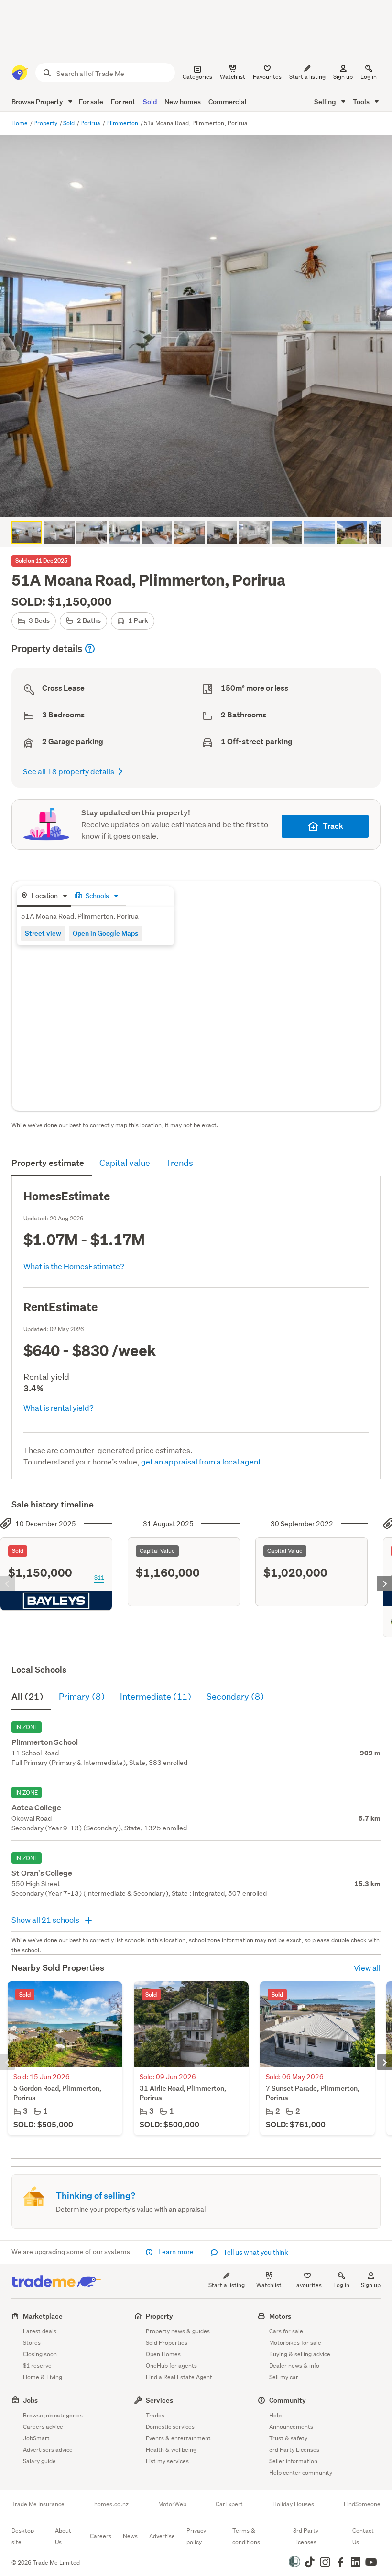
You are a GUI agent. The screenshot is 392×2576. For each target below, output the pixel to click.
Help (275, 2415)
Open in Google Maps (105, 933)
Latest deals (40, 2331)
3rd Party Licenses (294, 2450)
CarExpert (229, 2504)
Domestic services (170, 2427)
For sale (91, 102)
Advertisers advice (48, 2450)
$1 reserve (37, 2366)
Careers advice (43, 2427)
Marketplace (43, 2316)
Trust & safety (288, 2438)
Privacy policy (196, 2536)
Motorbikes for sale (295, 2343)
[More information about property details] (90, 649)
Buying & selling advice (300, 2354)
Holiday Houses (293, 2504)
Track (333, 826)
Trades (155, 2415)
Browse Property (38, 102)
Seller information (293, 2461)
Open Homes (163, 2354)
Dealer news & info (294, 2366)
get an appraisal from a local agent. (202, 1461)
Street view (43, 933)
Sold (150, 102)
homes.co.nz (111, 2504)
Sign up (343, 77)
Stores (32, 2343)
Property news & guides (178, 2331)
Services (159, 2400)
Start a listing (227, 2285)
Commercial (228, 102)
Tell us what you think (255, 2252)
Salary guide (39, 2461)
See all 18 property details (69, 771)
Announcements (291, 2427)
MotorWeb (172, 2504)
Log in (369, 77)
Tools (362, 102)
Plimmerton (123, 123)
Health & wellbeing (171, 2450)
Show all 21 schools (46, 1919)
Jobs (30, 2400)
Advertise (162, 2536)
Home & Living (43, 2377)
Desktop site (23, 2536)
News (130, 2536)
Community (288, 2400)
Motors (280, 2316)
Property (46, 123)
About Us (63, 2536)
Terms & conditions (246, 2536)
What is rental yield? (59, 1407)
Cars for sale (286, 2331)
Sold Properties (167, 2343)
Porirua (91, 123)
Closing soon (40, 2354)
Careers (101, 2536)
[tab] (44, 896)
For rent (123, 102)
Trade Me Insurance (38, 2504)
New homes (183, 102)
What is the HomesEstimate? (74, 1266)
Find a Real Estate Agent (179, 2377)
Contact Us (363, 2536)
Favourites (307, 2285)
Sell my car (284, 2377)
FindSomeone (362, 2504)
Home (20, 123)
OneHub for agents (171, 2366)
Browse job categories (53, 2415)
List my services (167, 2461)
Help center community (301, 2473)
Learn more (176, 2252)
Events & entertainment (178, 2438)
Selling (326, 102)
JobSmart (36, 2438)
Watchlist (269, 2285)
